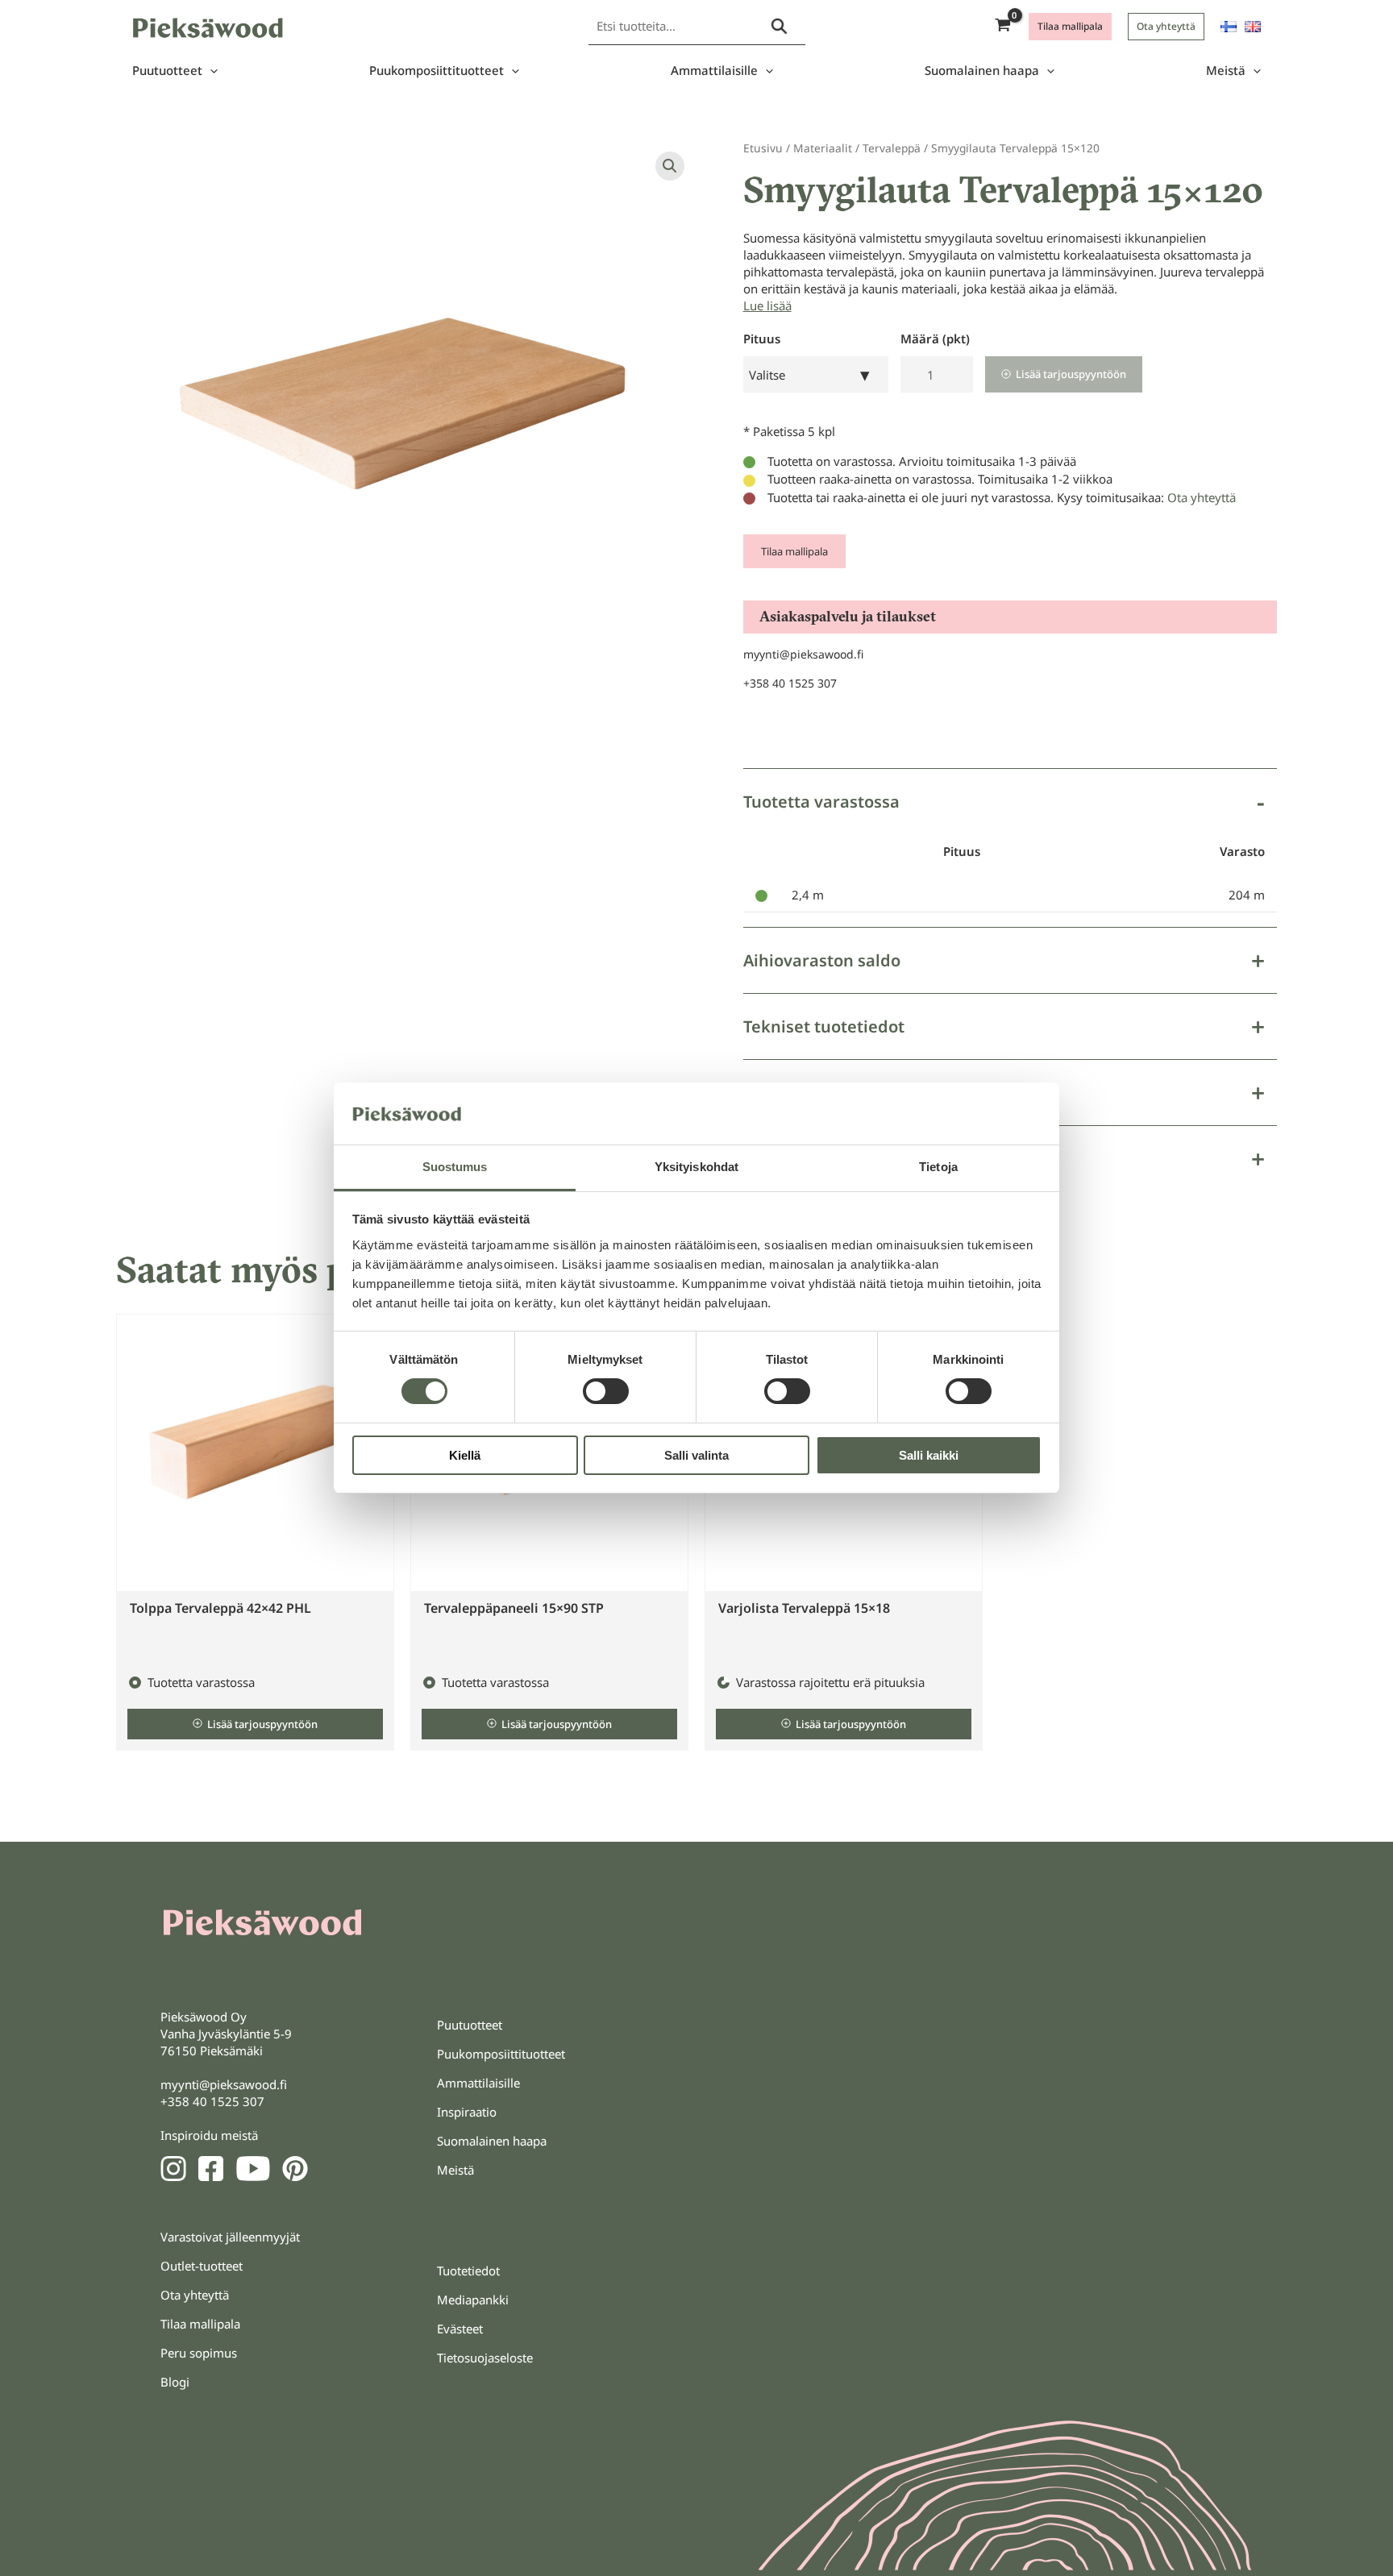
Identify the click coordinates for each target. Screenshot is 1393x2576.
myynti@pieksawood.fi (803, 654)
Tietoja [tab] (938, 1167)
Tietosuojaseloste (485, 2358)
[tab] (1010, 848)
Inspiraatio (467, 2112)
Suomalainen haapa (982, 70)
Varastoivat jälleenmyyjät (230, 2237)
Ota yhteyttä (1202, 497)
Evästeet (460, 2329)
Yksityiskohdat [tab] (696, 1167)
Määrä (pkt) (935, 339)
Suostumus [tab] (455, 1167)
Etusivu (763, 148)
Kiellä (465, 1455)
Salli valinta (696, 1455)
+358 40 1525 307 (790, 683)
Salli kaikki (929, 1455)
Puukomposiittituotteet (437, 70)
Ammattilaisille (714, 70)
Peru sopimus (199, 2353)
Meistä (1226, 70)
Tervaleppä (892, 148)
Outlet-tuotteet (202, 2266)
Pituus (762, 339)
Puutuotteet (167, 70)
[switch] (606, 1391)
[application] (210, 71)
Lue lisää (767, 305)
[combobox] (816, 374)
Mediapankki (473, 2300)
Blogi (175, 2382)
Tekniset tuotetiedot (824, 1026)
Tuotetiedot (468, 2271)
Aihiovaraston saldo (822, 960)
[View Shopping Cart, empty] (1003, 26)
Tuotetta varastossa (821, 802)
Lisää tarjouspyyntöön (1071, 374)
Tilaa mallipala (794, 551)
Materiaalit (823, 148)
